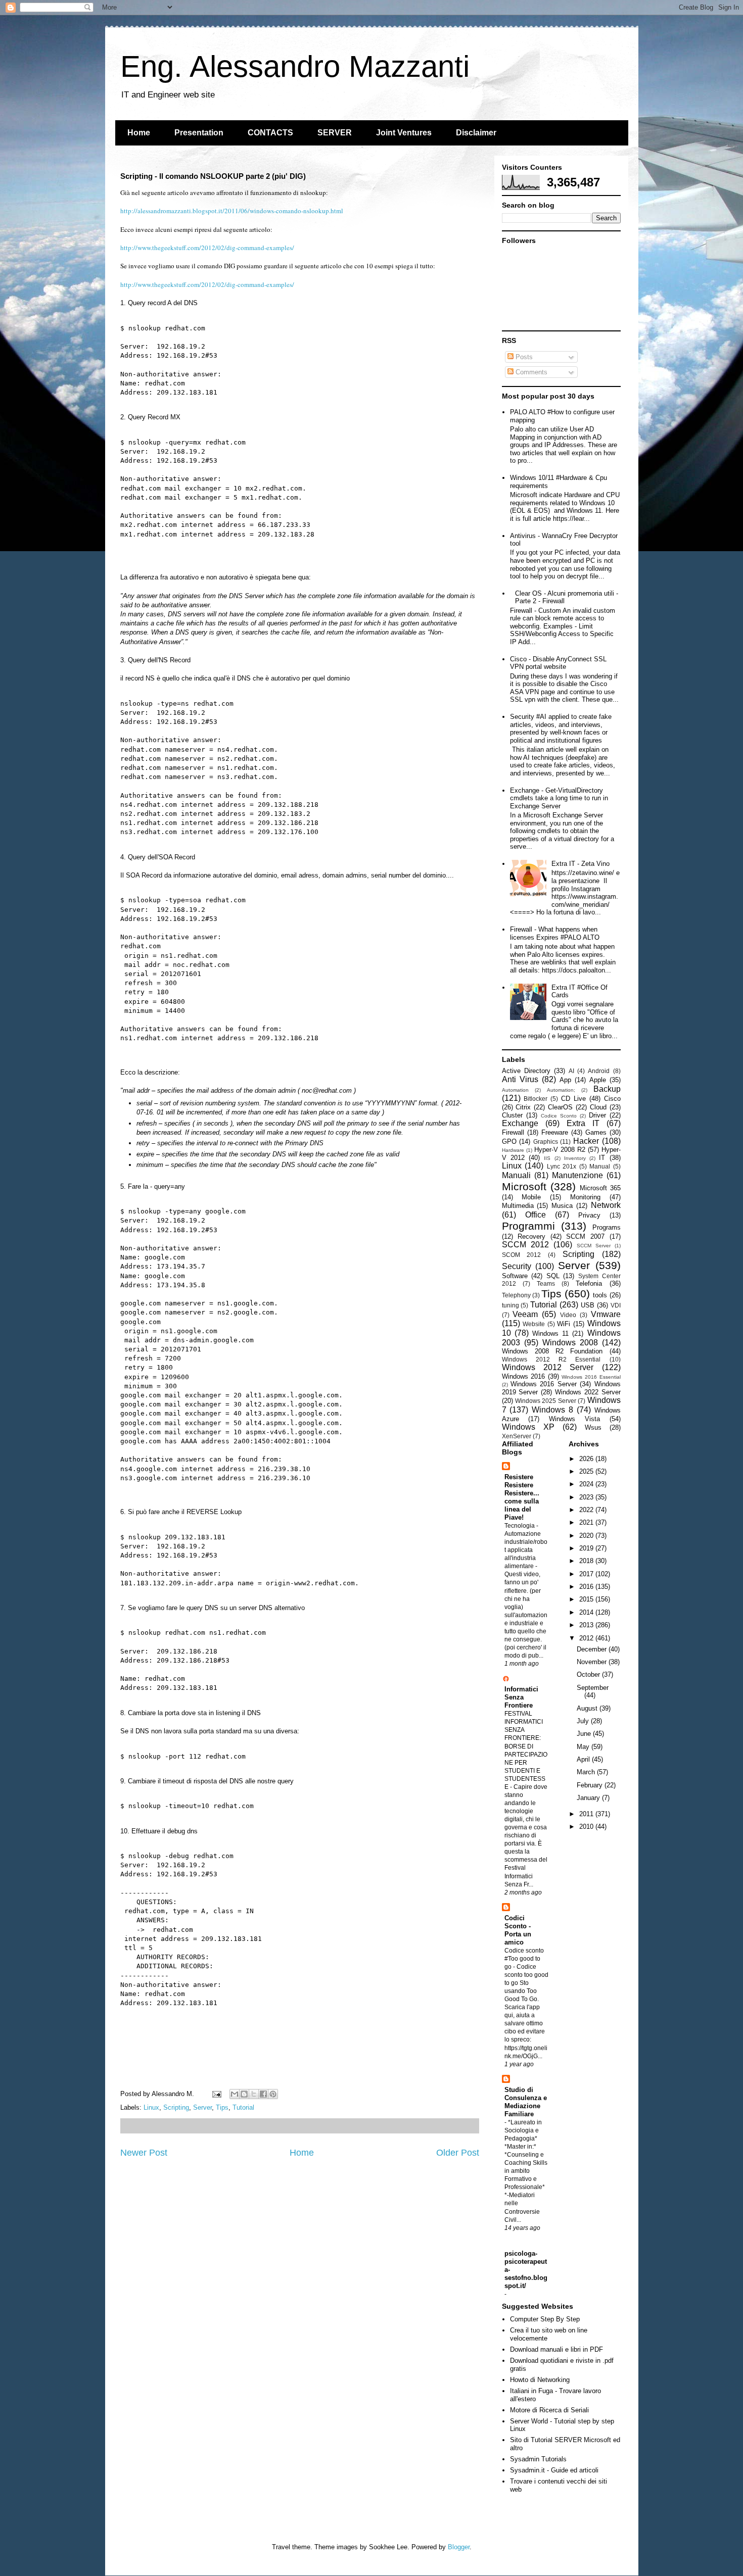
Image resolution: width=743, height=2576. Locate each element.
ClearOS (560, 1107)
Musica (562, 1206)
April (584, 1759)
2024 (587, 1484)
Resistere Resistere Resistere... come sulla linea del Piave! (522, 1497)
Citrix (523, 1107)
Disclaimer (476, 133)
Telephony (516, 1295)
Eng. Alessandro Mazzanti (295, 66)
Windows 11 (550, 1333)
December (593, 1649)
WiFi (564, 1324)
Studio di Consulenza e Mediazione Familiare (526, 2102)
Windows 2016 (524, 1376)
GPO (509, 1141)
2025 (587, 1471)
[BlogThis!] (244, 2094)
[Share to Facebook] (263, 2094)
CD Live (573, 1099)
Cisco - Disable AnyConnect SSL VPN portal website (558, 663)
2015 (587, 1599)
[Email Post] (217, 2094)
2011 (587, 1814)
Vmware (606, 1314)
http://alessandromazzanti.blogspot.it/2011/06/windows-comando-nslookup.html (232, 211)
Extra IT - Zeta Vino (581, 864)
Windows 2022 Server (588, 1392)
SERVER (335, 133)
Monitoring (585, 1197)
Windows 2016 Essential (591, 1377)
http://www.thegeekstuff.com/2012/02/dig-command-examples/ (207, 248)
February (591, 1785)
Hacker (586, 1141)
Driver (597, 1115)
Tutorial (243, 2107)
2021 (587, 1522)
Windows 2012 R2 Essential (551, 1359)
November (593, 1662)
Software (515, 1276)
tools (600, 1295)
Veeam (525, 1314)
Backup (607, 1089)
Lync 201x (562, 1166)
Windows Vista (574, 1419)
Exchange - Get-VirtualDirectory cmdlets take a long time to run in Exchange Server (559, 798)
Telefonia (589, 1283)
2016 (587, 1587)
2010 (587, 1827)
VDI (616, 1305)
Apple (598, 1080)
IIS (547, 1158)
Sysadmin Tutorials (538, 2459)
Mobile (531, 1197)
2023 (587, 1497)
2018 (587, 1561)
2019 (587, 1548)
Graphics (546, 1141)
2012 (587, 1638)
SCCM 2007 (585, 1236)
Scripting (176, 2107)
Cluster (512, 1115)
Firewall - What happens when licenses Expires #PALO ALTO (555, 933)
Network (606, 1205)
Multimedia (518, 1206)
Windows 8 (552, 1410)
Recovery (531, 1236)
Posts (523, 357)
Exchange (520, 1123)
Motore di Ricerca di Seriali (549, 2410)
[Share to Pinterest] (273, 2094)
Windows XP (528, 1427)
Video (568, 1315)
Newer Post (144, 2153)
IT (602, 1158)
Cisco (612, 1099)
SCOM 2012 (522, 1255)
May (584, 1747)
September (593, 1688)
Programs (607, 1227)
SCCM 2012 (525, 1245)
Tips (222, 2107)
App (565, 1080)
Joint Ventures (404, 133)
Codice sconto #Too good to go (524, 1959)
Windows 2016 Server (544, 1384)
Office (536, 1215)
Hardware (513, 1150)
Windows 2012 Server (548, 1367)
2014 (587, 1612)
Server (202, 2107)
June (585, 1734)
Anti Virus (520, 1079)
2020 (587, 1536)
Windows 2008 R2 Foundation (552, 1351)
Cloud (598, 1107)
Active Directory (526, 1071)
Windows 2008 (570, 1343)
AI (571, 1071)
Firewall (513, 1132)
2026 (587, 1459)
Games (596, 1132)
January (589, 1798)
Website (534, 1324)
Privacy (589, 1215)
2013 (587, 1625)
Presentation (199, 133)
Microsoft (524, 1186)
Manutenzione (577, 1175)
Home (139, 133)
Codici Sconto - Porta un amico (518, 1930)
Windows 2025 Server (546, 1401)
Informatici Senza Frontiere (521, 1697)
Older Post (458, 2153)
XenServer (517, 1436)
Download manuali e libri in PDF (556, 2349)
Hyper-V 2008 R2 (560, 1150)
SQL (553, 1276)
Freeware (555, 1132)
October (589, 1674)
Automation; (561, 1090)
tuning (510, 1305)
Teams (546, 1283)
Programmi (528, 1226)
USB (588, 1305)
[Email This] (235, 2094)
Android (599, 1071)
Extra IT (583, 1123)
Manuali (516, 1175)
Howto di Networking (540, 2380)
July (584, 1721)
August (588, 1708)
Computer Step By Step (545, 2319)
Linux (151, 2107)
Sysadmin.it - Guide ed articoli (554, 2470)
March (587, 1772)
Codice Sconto (559, 1116)
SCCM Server (594, 1246)
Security (517, 1266)
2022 (587, 1510)
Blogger (459, 2547)
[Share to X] (254, 2094)
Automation (515, 1090)
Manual (600, 1166)
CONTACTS (270, 133)
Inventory (575, 1158)
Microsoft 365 (600, 1188)
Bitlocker (536, 1099)
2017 (587, 1574)
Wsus (593, 1427)
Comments (530, 372)
